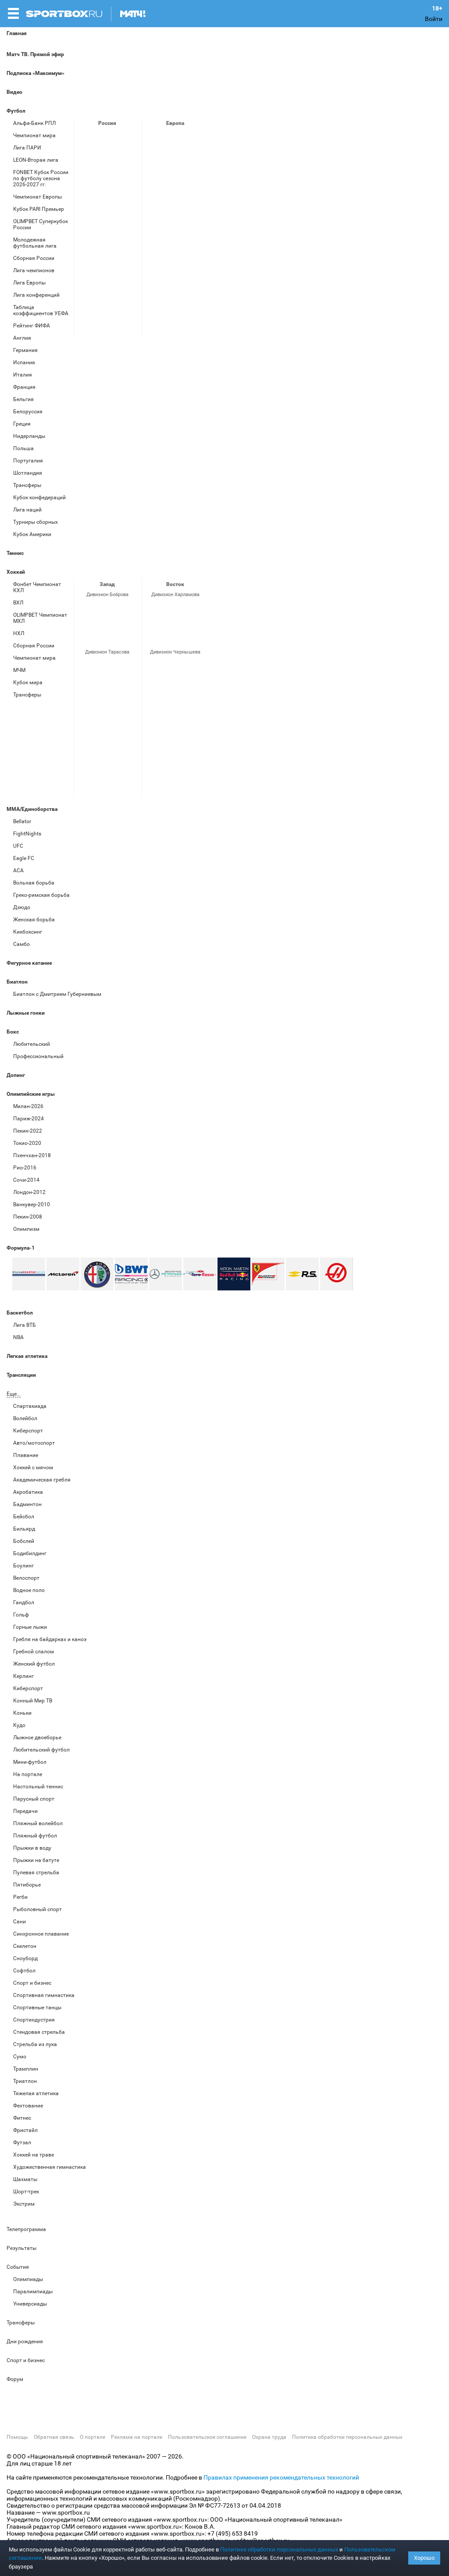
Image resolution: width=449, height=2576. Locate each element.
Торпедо (106, 633)
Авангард (153, 667)
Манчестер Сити (174, 185)
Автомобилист (153, 609)
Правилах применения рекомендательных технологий (281, 2477)
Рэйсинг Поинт (131, 1274)
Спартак (106, 233)
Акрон (85, 138)
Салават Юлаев (174, 690)
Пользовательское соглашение (207, 2437)
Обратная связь (54, 2437)
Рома (174, 233)
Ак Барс (174, 609)
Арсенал (153, 138)
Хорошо (424, 2558)
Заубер (97, 1274)
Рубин (85, 233)
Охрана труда (269, 2437)
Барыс (153, 690)
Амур (195, 667)
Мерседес (166, 1274)
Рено (302, 1274)
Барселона (153, 162)
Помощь (17, 2437)
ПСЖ (195, 209)
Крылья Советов (106, 185)
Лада (85, 609)
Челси (195, 233)
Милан (153, 209)
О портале (93, 2437)
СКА (106, 609)
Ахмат (106, 138)
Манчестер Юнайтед (195, 185)
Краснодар (85, 185)
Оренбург (85, 209)
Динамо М (106, 162)
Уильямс (29, 1274)
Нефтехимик (153, 633)
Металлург (195, 609)
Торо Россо (200, 1274)
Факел (127, 233)
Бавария (195, 138)
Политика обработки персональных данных (347, 2437)
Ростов (106, 209)
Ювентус (153, 256)
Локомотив (127, 185)
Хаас (337, 1274)
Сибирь (195, 690)
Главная (17, 33)
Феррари (268, 1274)
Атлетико (174, 138)
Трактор (174, 633)
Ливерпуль (153, 185)
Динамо (85, 667)
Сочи (127, 609)
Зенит (127, 162)
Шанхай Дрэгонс (127, 667)
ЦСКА (85, 256)
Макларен (63, 1274)
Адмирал (174, 667)
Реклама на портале (137, 2437)
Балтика (127, 138)
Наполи (174, 209)
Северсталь (106, 690)
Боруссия (174, 162)
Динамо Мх (85, 162)
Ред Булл (234, 1274)
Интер (195, 162)
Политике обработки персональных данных (279, 2549)
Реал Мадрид (153, 233)
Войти (434, 19)
